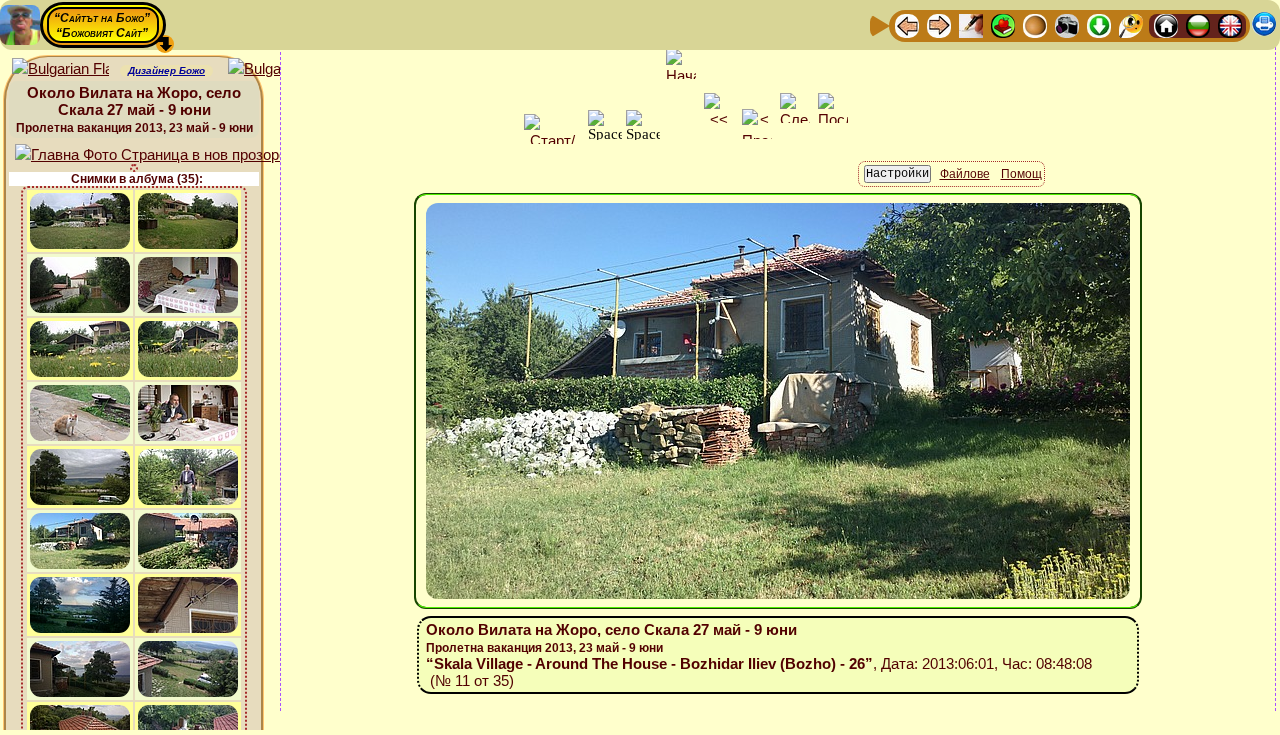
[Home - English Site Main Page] (1230, 24)
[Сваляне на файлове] (1099, 24)
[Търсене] (1131, 24)
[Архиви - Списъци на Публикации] (971, 24)
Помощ (1021, 174)
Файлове (965, 174)
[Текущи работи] (1035, 24)
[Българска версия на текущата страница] (276, 69)
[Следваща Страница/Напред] (939, 24)
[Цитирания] (1003, 24)
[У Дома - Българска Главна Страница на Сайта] (1198, 24)
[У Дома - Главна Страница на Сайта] (1166, 24)
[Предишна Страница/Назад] (907, 24)
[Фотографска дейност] (1067, 24)
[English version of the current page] (60, 69)
